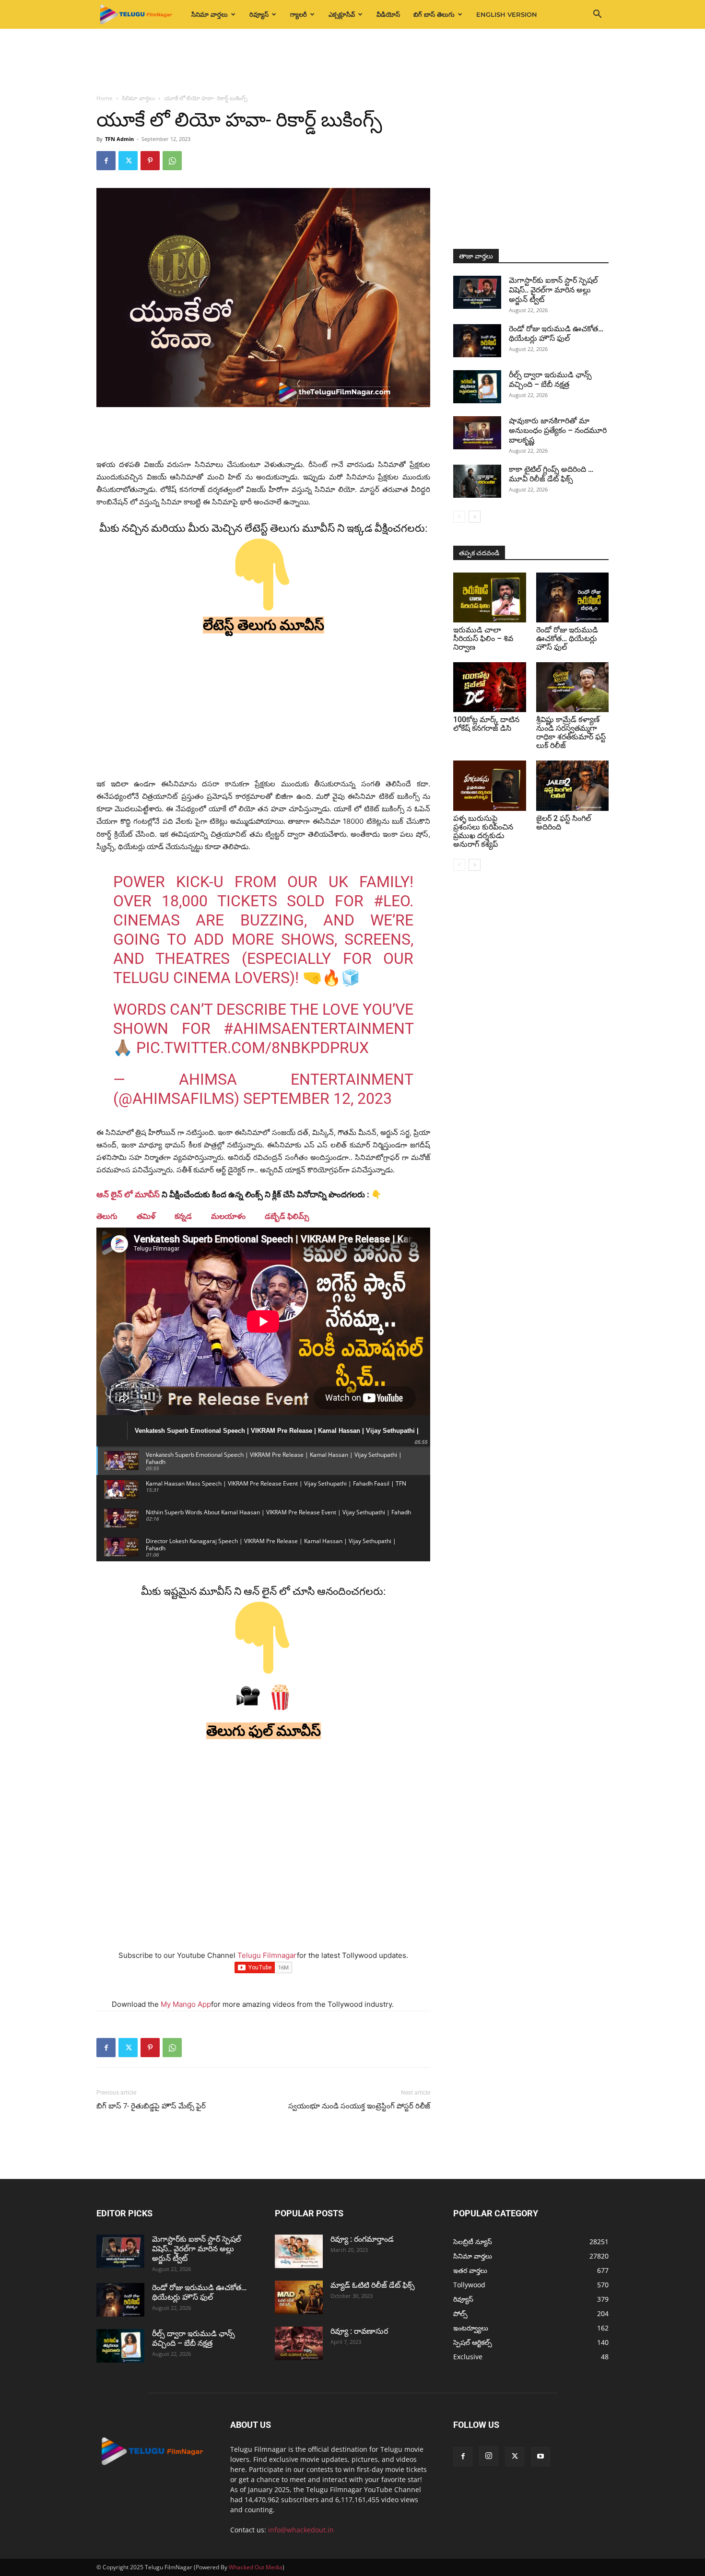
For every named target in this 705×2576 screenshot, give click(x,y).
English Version (507, 14)
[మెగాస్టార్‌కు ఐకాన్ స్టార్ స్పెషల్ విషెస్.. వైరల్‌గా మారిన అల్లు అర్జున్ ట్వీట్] (477, 292)
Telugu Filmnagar (267, 1955)
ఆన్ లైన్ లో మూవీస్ (128, 1194)
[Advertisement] (352, 62)
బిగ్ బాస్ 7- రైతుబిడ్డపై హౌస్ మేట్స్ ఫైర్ (151, 2106)
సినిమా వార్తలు (210, 14)
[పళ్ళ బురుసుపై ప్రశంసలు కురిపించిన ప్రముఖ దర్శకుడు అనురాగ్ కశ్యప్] (490, 785)
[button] (597, 15)
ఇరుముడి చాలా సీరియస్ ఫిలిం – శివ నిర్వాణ (483, 638)
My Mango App (186, 2004)
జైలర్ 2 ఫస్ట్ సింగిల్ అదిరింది (564, 823)
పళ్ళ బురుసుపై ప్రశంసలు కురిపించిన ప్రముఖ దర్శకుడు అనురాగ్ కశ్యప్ (483, 831)
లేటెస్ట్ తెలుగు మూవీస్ (264, 625)
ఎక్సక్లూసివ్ (342, 14)
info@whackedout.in (301, 2530)
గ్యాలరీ (299, 14)
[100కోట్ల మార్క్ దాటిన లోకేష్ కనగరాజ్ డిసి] (490, 687)
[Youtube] (540, 2457)
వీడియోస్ (388, 14)
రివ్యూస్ (259, 14)
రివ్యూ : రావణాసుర (359, 2331)
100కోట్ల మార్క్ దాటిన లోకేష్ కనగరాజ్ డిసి (486, 724)
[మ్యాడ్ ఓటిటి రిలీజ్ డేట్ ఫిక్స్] (299, 2297)
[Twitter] (128, 161)
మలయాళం (228, 1216)
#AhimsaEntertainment (318, 1029)
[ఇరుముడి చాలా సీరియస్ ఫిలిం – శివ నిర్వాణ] (490, 597)
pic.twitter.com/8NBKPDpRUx (253, 1048)
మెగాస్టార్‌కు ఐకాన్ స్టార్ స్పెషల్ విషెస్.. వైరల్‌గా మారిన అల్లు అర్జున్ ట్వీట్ (553, 290)
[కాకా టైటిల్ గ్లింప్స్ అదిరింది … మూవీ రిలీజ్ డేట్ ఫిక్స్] (477, 481)
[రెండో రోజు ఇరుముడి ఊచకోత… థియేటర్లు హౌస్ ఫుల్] (477, 341)
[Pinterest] (150, 161)
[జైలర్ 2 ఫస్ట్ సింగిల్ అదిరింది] (573, 785)
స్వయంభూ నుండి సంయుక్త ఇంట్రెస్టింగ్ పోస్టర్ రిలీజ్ (359, 2106)
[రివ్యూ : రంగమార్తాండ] (299, 2251)
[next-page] (475, 517)
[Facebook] (106, 161)
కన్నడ (183, 1216)
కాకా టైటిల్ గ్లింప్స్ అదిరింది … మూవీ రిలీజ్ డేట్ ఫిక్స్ (551, 474)
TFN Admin (119, 139)
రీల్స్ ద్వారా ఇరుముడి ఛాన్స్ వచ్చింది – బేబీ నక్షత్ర (550, 380)
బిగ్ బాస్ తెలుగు (434, 14)
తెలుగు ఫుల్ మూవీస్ (264, 1731)
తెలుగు (107, 1216)
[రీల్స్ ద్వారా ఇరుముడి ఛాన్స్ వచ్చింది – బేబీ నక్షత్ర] (477, 387)
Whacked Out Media (256, 2567)
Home (105, 98)
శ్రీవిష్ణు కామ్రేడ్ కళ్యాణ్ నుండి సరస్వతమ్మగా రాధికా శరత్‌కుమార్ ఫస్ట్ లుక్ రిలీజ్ (571, 732)
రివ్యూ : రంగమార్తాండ (362, 2239)
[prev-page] (459, 517)
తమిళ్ (146, 1216)
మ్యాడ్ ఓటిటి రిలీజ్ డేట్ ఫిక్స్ (374, 2285)
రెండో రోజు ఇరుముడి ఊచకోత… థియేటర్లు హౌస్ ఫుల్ (556, 334)
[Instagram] (489, 2456)
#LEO (392, 901)
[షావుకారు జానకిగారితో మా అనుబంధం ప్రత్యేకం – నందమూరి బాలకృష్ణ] (477, 433)
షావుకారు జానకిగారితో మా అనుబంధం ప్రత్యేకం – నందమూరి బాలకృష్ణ (558, 430)
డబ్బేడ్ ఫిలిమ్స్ (287, 1216)
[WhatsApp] (172, 161)
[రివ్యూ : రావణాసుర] (299, 2343)
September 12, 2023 (317, 1099)
